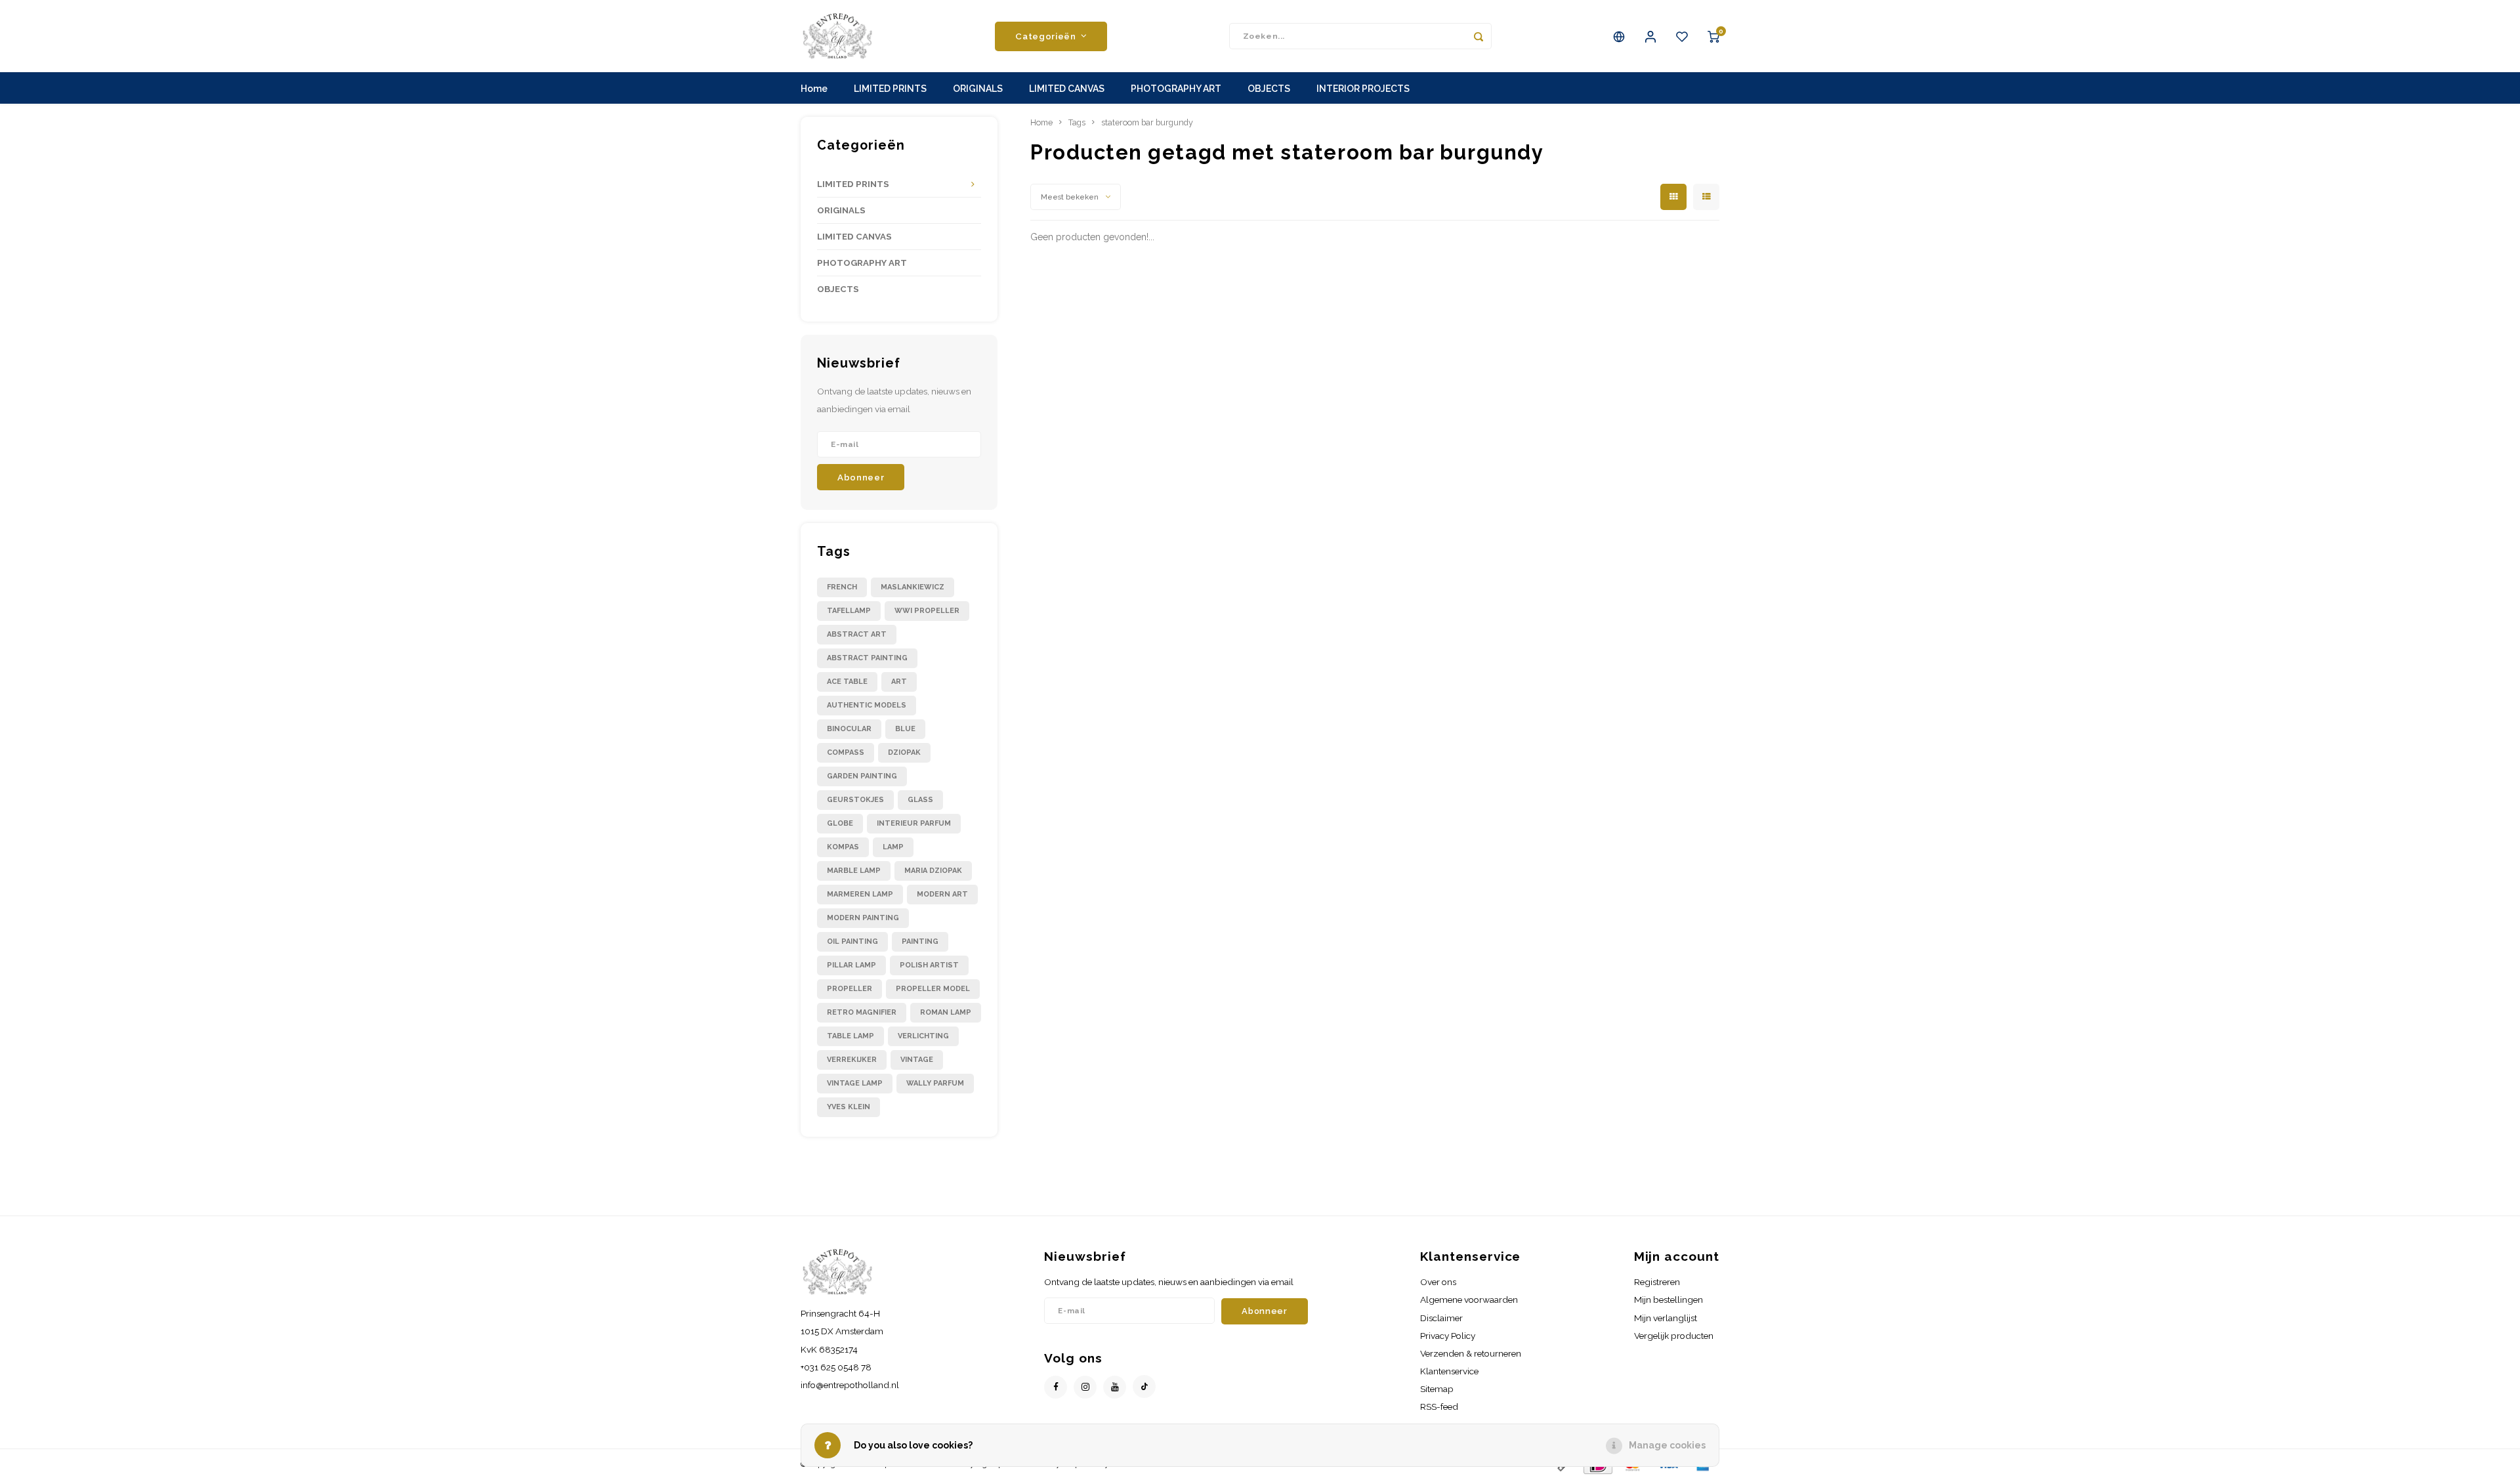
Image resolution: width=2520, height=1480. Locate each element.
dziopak (904, 752)
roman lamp (946, 1012)
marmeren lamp (860, 894)
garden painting (862, 776)
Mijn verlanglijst (1666, 1318)
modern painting (863, 918)
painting (920, 941)
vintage (917, 1060)
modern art (942, 894)
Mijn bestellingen (1669, 1300)
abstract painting (867, 658)
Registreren (1657, 1282)
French (842, 587)
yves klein (849, 1107)
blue (905, 729)
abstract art (857, 634)
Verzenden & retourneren (1471, 1353)
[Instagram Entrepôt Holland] (1085, 1387)
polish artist (929, 965)
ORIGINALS (978, 89)
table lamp (850, 1036)
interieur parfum (914, 823)
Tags (1077, 122)
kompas (843, 847)
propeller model (933, 989)
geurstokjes (855, 800)
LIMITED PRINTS (890, 89)
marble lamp (854, 871)
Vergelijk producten (1674, 1336)
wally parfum (935, 1083)
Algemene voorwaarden (1469, 1300)
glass (920, 800)
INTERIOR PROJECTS (1363, 89)
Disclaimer (1441, 1318)
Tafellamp (849, 611)
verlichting (923, 1036)
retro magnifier (862, 1012)
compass (846, 752)
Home (814, 89)
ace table (847, 682)
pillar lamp (851, 965)
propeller (850, 989)
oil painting (852, 941)
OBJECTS (1269, 89)
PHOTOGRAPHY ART (1176, 89)
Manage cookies (1667, 1445)
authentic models (867, 705)
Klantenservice (1449, 1371)
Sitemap (1437, 1389)
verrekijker (852, 1060)
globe (840, 823)
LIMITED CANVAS (1067, 89)
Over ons (1438, 1282)
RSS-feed (1439, 1406)
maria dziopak (933, 871)
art (899, 682)
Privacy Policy (1448, 1336)
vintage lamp (855, 1083)
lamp (893, 847)
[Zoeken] (1479, 36)
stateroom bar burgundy (1147, 122)
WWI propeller (927, 611)
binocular (849, 729)
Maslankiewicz (913, 587)
